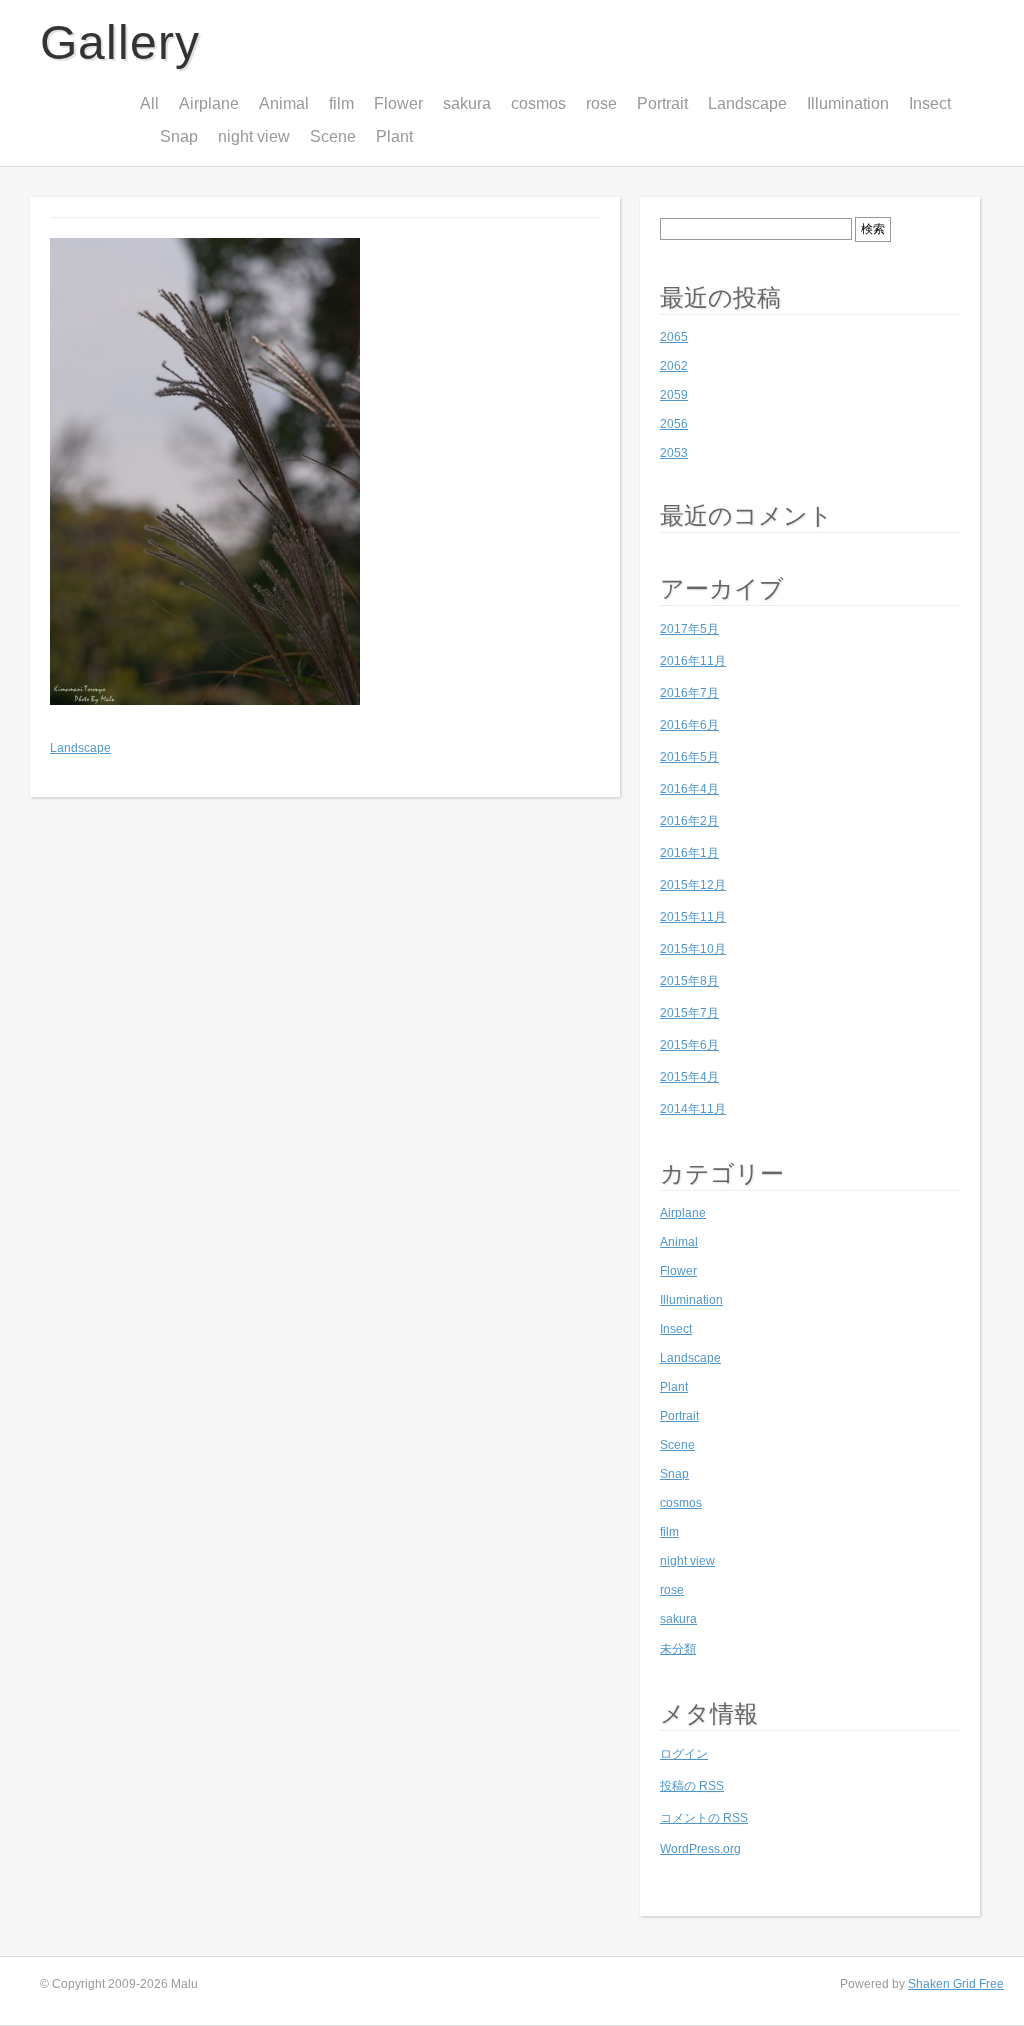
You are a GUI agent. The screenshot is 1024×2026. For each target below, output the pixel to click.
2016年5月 (689, 757)
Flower (398, 103)
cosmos (538, 103)
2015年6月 (689, 1045)
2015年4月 (689, 1077)
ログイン (684, 1754)
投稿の (692, 1786)
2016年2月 (689, 821)
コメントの (704, 1818)
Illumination (848, 103)
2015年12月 (693, 885)
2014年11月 (693, 1109)
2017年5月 (689, 629)
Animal (284, 103)
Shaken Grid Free (956, 1984)
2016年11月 (693, 661)
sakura (467, 103)
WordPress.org (700, 1849)
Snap (179, 136)
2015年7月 (689, 1013)
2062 (674, 366)
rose (601, 103)
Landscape (747, 103)
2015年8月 (689, 981)
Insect (930, 103)
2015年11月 (693, 917)
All (149, 103)
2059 (674, 395)
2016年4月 (689, 789)
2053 (674, 453)
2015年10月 (693, 949)
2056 (674, 424)
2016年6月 (689, 725)
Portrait (662, 103)
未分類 (678, 1649)
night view (254, 136)
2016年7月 (689, 693)
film (341, 103)
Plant (394, 136)
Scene (333, 136)
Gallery (120, 42)
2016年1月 (689, 853)
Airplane (209, 103)
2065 (674, 337)
